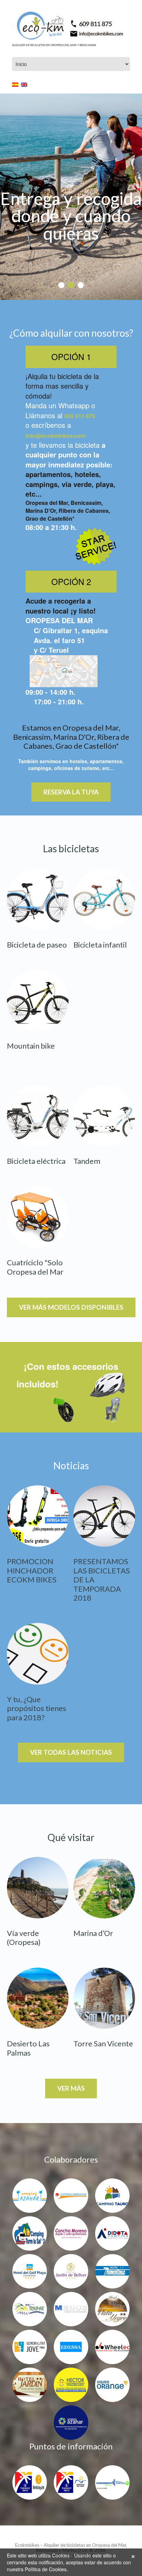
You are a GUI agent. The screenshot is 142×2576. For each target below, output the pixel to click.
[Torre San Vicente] (104, 1998)
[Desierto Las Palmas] (38, 1998)
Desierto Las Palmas (28, 2048)
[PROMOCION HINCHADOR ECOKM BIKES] (38, 1516)
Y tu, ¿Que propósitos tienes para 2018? (37, 1708)
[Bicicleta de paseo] (38, 899)
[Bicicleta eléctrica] (38, 1116)
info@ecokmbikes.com (55, 436)
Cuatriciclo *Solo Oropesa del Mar (35, 1267)
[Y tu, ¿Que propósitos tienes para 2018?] (38, 1654)
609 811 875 (80, 416)
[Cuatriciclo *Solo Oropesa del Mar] (38, 1217)
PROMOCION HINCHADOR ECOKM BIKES (32, 1570)
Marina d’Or (93, 1933)
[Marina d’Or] (104, 1888)
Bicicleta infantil (100, 945)
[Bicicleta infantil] (104, 899)
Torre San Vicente (103, 2043)
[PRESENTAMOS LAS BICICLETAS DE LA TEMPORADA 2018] (104, 1516)
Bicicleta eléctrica (36, 1161)
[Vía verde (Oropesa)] (38, 1888)
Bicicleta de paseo (37, 945)
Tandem (87, 1161)
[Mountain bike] (38, 1001)
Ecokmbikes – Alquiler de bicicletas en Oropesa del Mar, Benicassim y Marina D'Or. (71, 2548)
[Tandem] (104, 1116)
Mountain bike (31, 1046)
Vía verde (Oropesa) (24, 1938)
